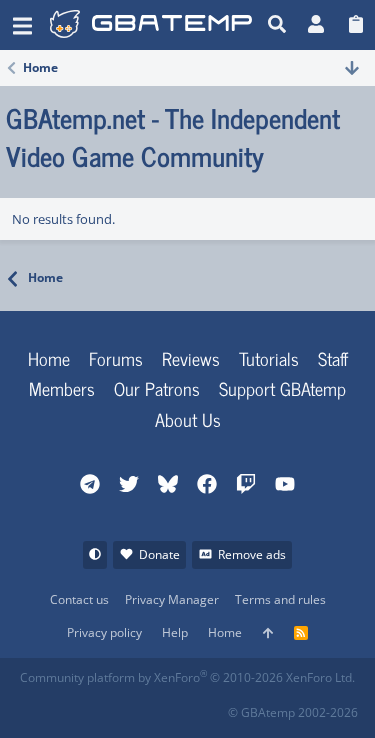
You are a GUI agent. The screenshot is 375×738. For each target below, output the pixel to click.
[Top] (268, 633)
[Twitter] (167, 706)
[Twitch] (123, 706)
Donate (159, 554)
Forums (116, 358)
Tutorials (269, 358)
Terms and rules (280, 599)
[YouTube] (211, 706)
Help (175, 632)
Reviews (191, 358)
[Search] (277, 25)
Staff (333, 358)
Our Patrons (157, 388)
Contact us (79, 599)
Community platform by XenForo (187, 677)
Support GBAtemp (282, 388)
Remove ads (252, 554)
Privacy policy (104, 632)
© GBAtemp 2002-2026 (293, 712)
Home (49, 358)
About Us (188, 419)
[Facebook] (35, 706)
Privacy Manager (172, 599)
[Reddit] (79, 706)
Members (62, 388)
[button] (22, 25)
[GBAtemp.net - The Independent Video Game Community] (153, 25)
